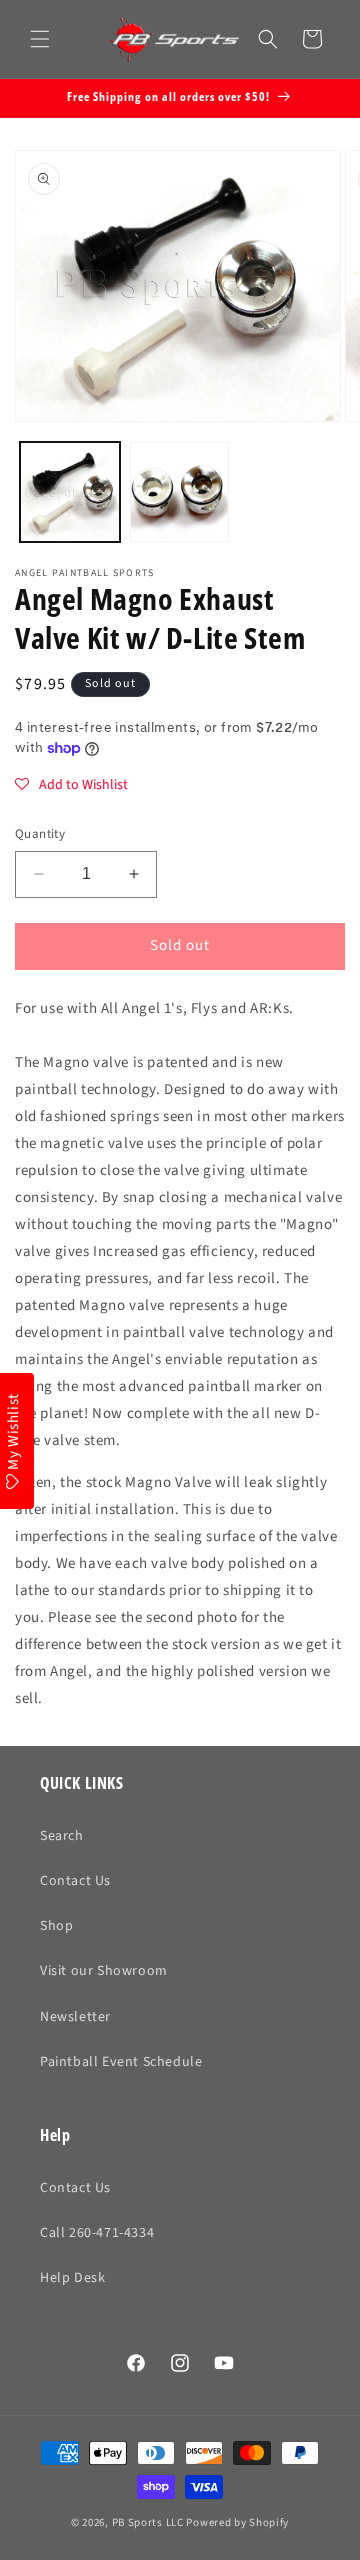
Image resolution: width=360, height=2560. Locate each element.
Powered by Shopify (237, 2522)
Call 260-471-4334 (97, 2233)
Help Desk (72, 2278)
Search (62, 1836)
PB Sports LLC (148, 2522)
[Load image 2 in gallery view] (180, 492)
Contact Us (75, 1881)
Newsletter (75, 2017)
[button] (40, 39)
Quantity (40, 834)
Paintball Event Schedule (121, 2062)
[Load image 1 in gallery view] (70, 492)
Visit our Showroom (104, 1971)
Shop (56, 1926)
